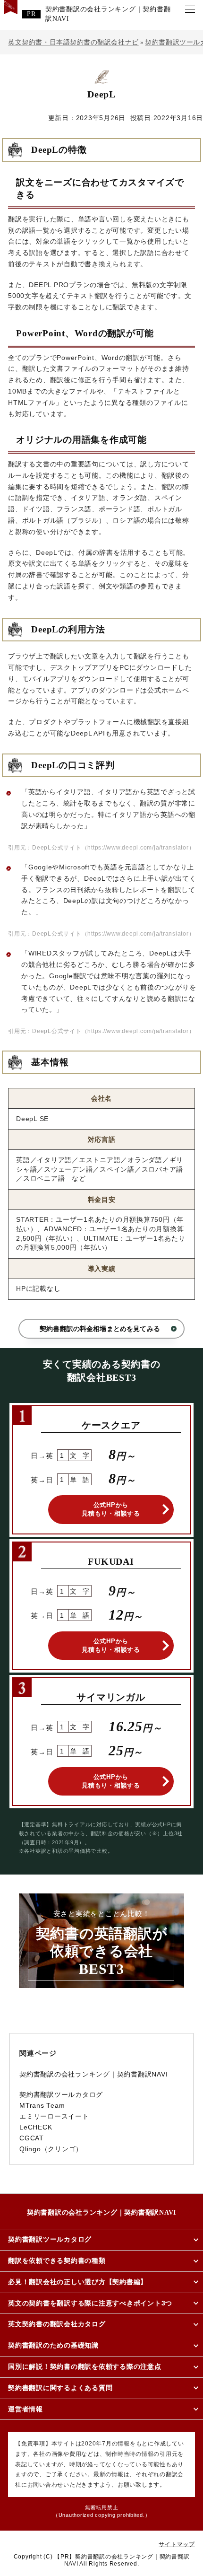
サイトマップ (177, 2544)
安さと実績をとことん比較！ (102, 1943)
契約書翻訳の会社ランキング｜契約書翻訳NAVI (108, 14)
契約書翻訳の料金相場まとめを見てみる (100, 1329)
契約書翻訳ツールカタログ (61, 2095)
